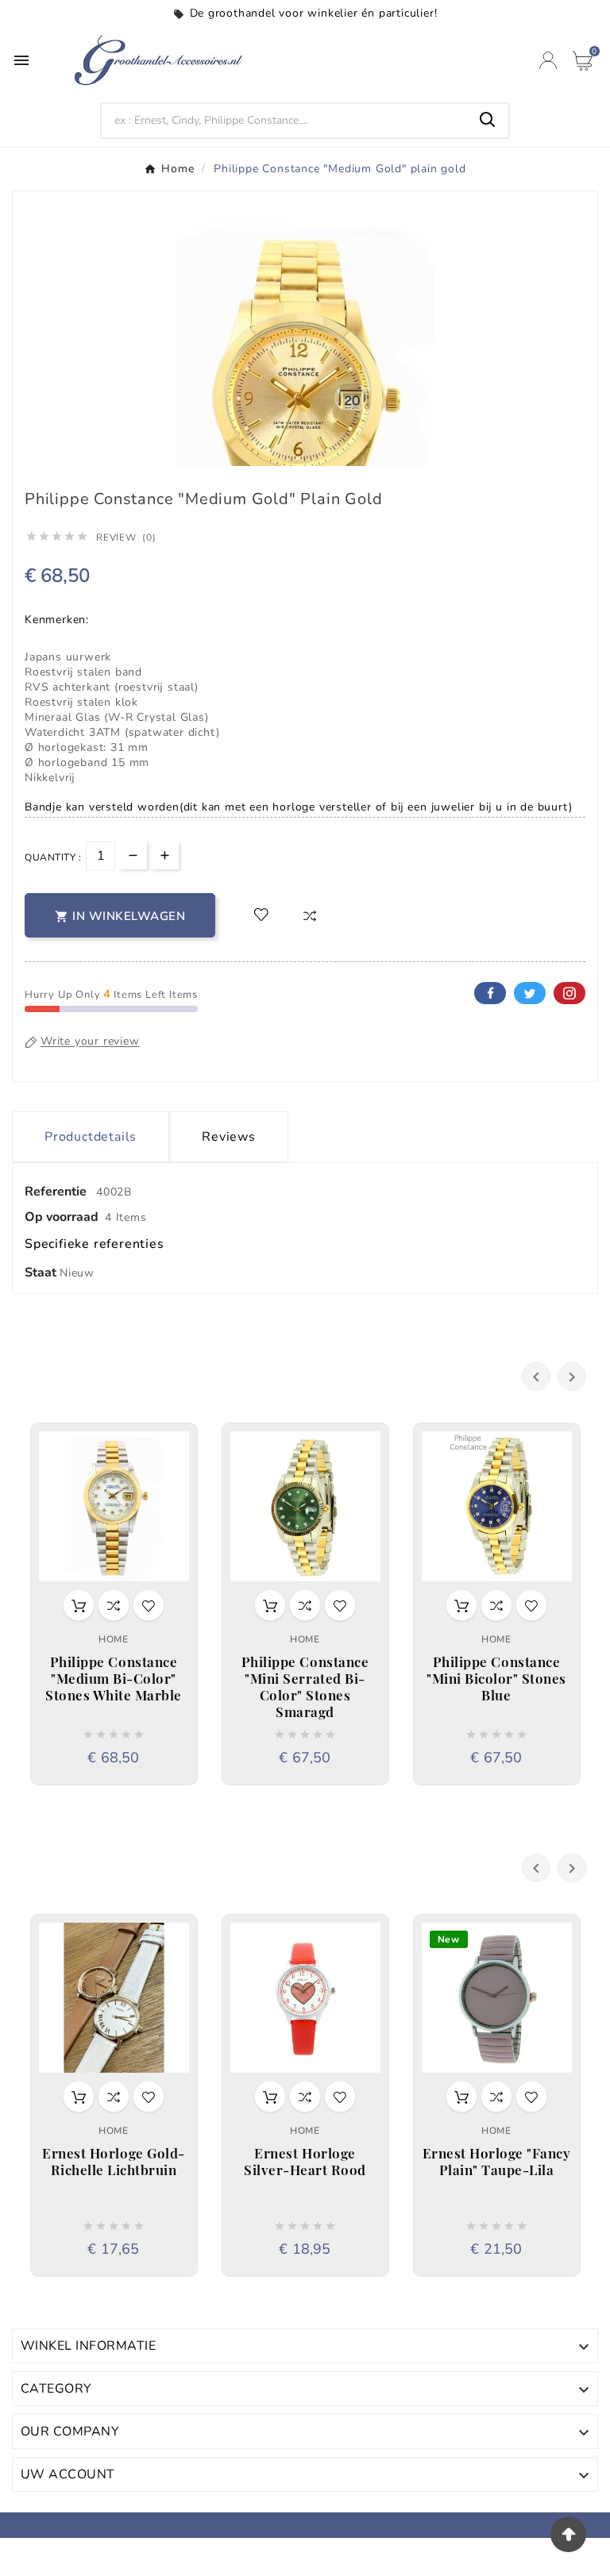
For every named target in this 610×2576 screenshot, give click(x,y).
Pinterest (569, 993)
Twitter (530, 993)
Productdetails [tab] (91, 1137)
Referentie (57, 1192)
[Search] (488, 120)
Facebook (490, 993)
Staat (42, 1273)
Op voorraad (62, 1217)
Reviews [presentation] (229, 1137)
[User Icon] (548, 60)
